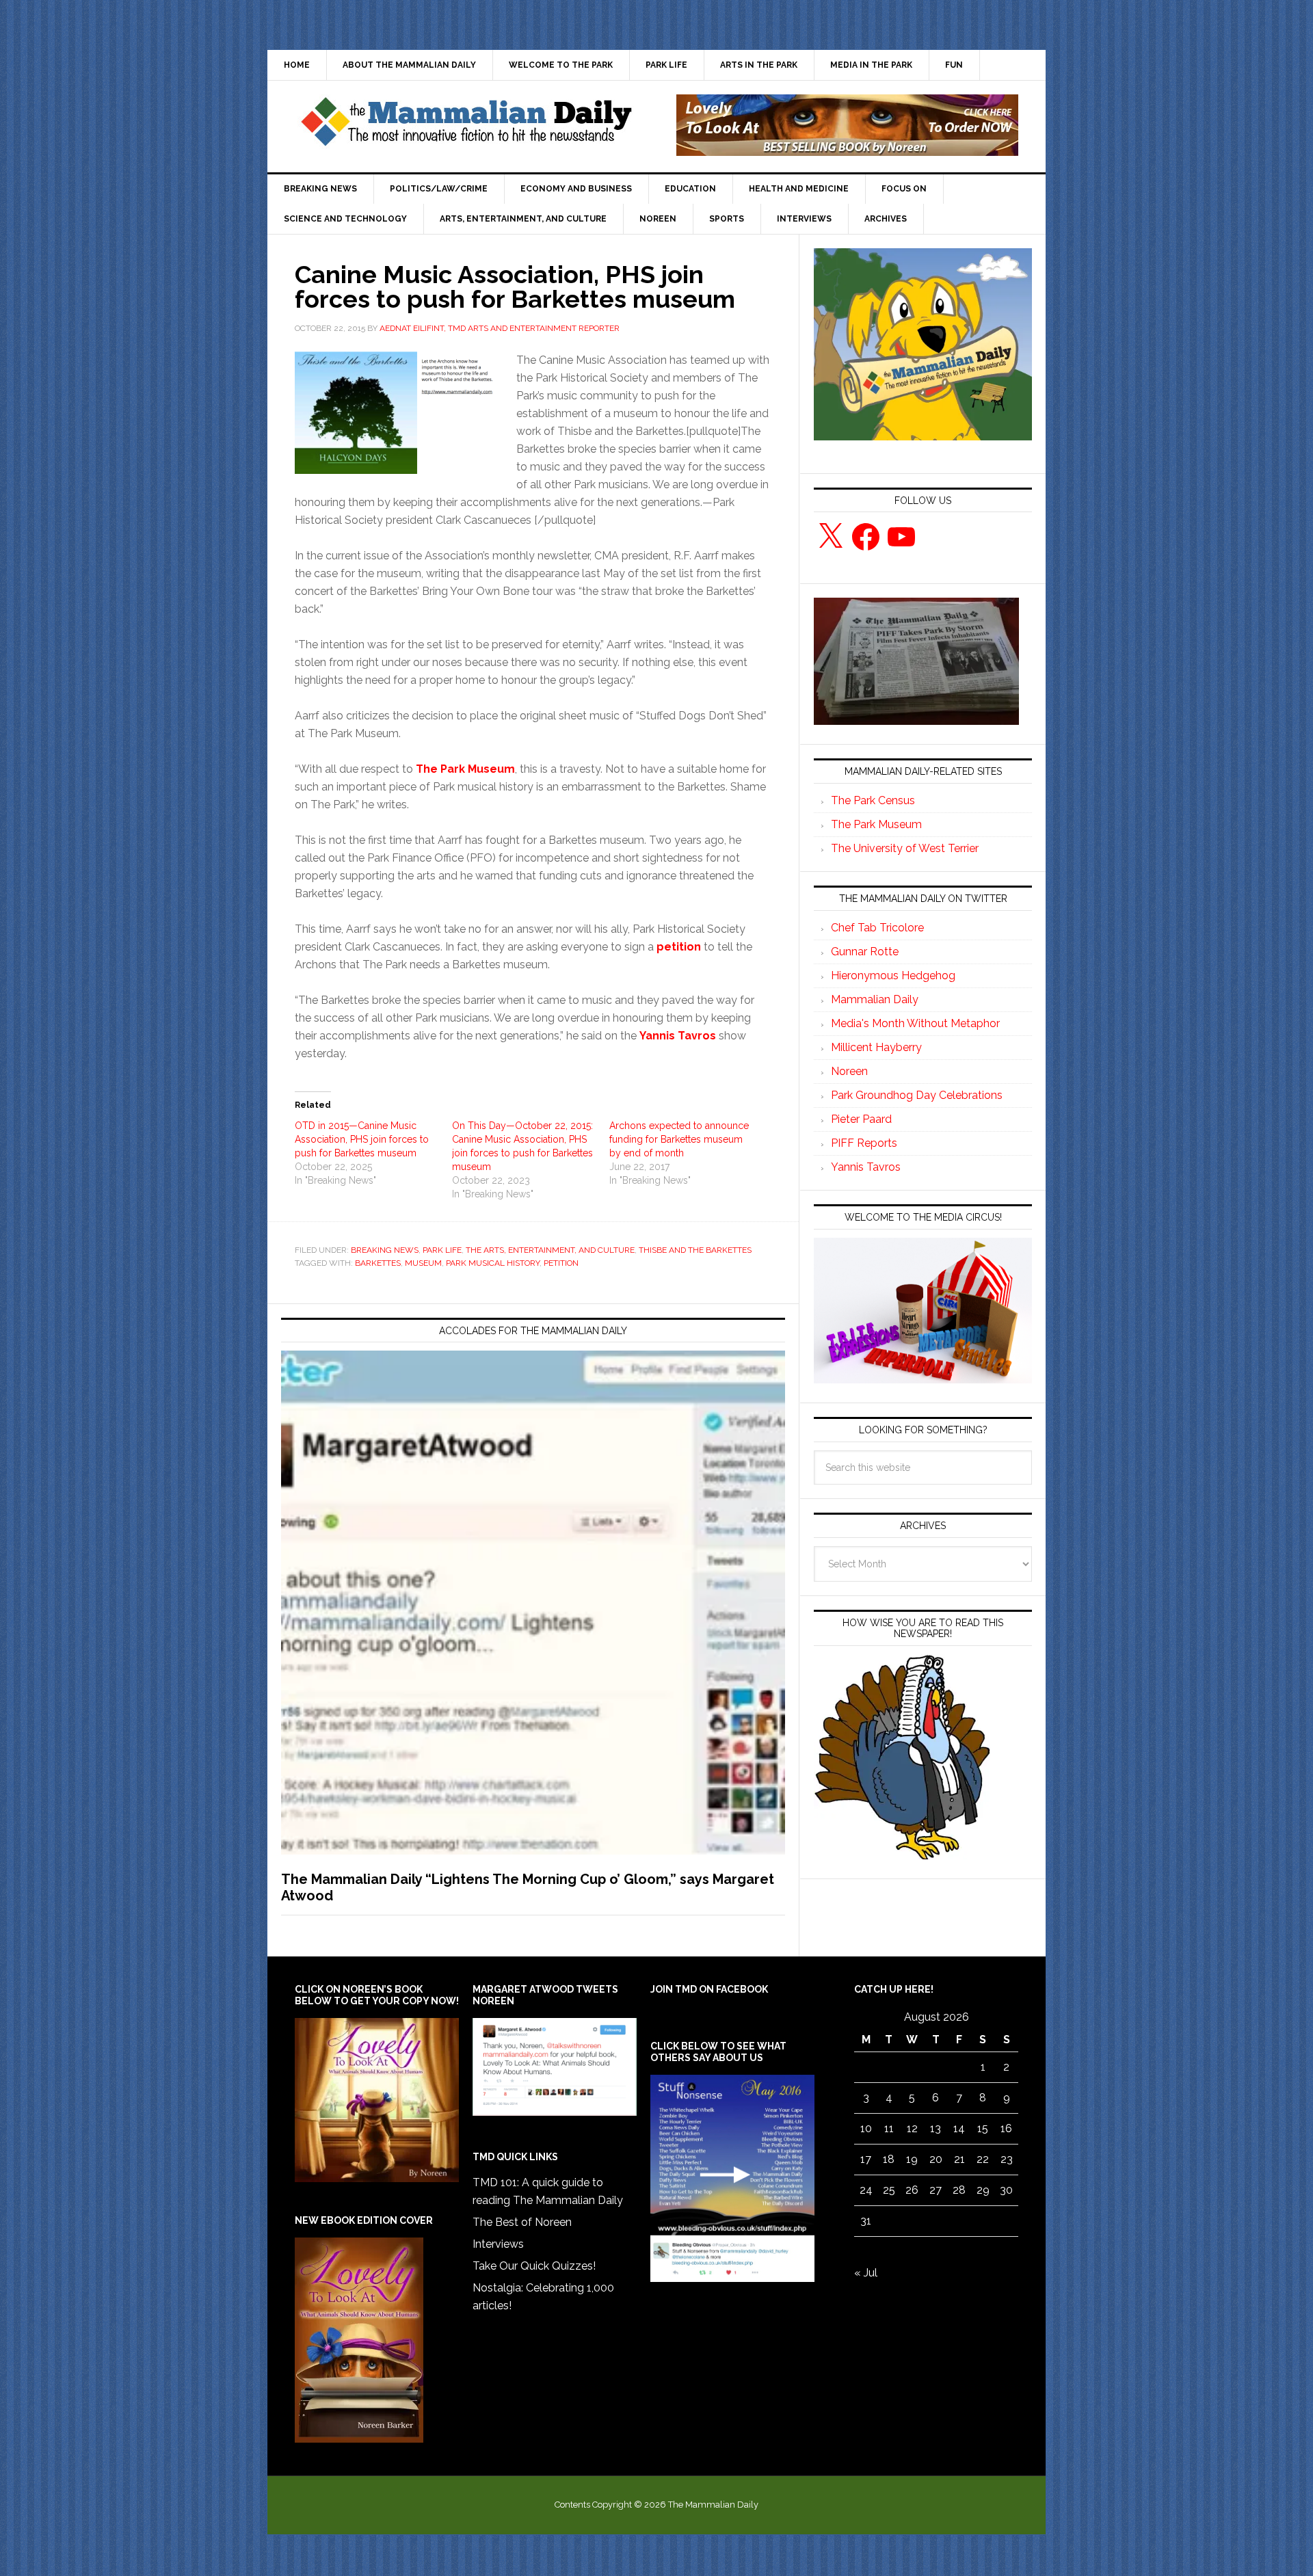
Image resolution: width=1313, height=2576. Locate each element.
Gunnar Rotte (865, 952)
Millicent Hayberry (876, 1047)
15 (983, 2128)
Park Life (442, 1250)
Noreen (849, 1071)
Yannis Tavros (866, 1167)
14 (959, 2128)
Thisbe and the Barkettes (695, 1250)
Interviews (498, 2244)
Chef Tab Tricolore (877, 928)
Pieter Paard (861, 1119)
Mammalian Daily (875, 999)
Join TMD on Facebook (709, 1989)
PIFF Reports (864, 1143)
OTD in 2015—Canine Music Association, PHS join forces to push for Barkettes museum (362, 1139)
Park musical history (493, 1263)
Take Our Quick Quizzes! (534, 2266)
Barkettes (378, 1263)
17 (866, 2159)
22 (983, 2159)
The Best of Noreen (522, 2222)
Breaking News (385, 1250)
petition (561, 1263)
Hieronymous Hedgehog (893, 975)
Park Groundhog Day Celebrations (917, 1095)
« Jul (866, 2273)
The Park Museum (876, 824)
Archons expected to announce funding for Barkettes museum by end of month (679, 1139)
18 (889, 2159)
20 (936, 2159)
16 (1006, 2128)
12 (912, 2128)
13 (936, 2128)
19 (912, 2159)
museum (423, 1263)
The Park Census (873, 800)
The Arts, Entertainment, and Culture (550, 1250)
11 (889, 2128)
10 (866, 2128)
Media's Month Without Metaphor (915, 1023)
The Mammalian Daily (466, 125)
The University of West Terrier (905, 848)
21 (959, 2159)
